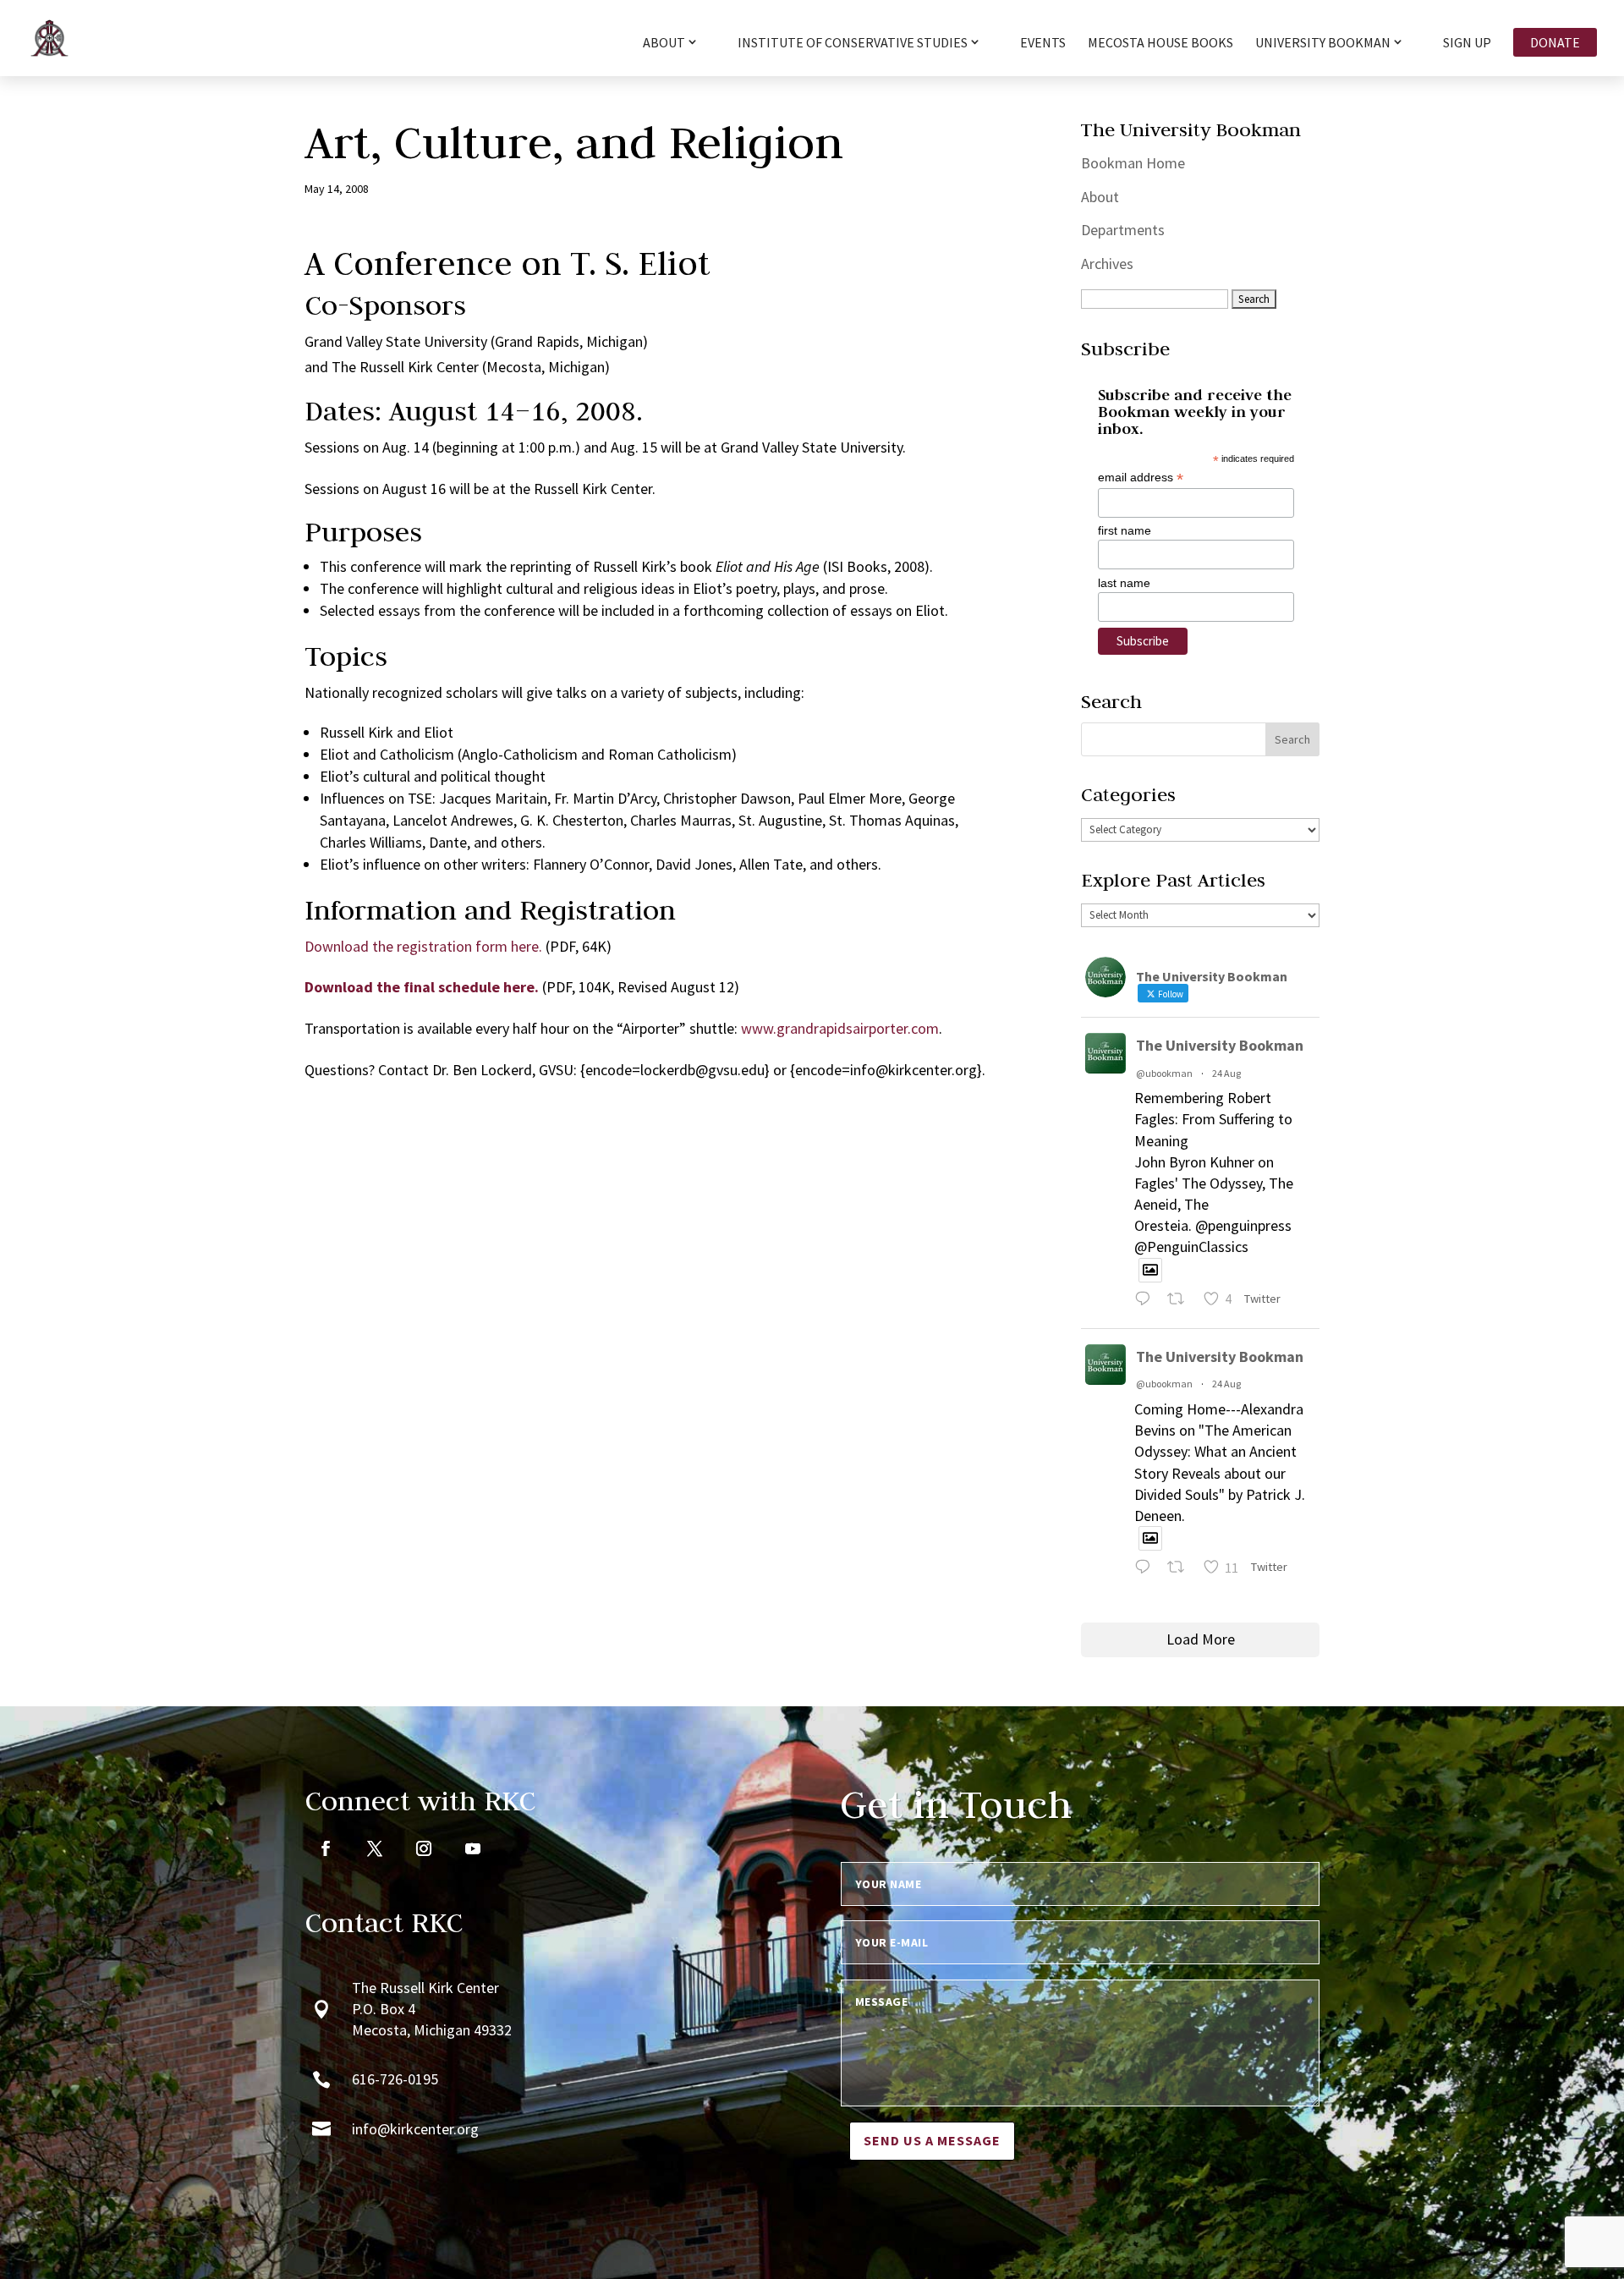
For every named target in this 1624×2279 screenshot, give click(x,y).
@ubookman (1164, 1073)
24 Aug (1226, 1073)
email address (1141, 478)
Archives (1107, 264)
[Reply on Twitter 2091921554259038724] (1147, 1570)
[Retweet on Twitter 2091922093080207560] (1181, 1301)
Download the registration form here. (423, 946)
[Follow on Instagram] (424, 1848)
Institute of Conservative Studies (853, 43)
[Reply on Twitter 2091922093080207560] (1147, 1301)
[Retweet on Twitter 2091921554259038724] (1181, 1570)
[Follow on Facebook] (326, 1848)
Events (1043, 44)
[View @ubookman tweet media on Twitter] (1150, 1270)
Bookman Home (1133, 163)
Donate (1555, 42)
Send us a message (932, 2140)
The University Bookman (1220, 1045)
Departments (1123, 230)
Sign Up (1467, 44)
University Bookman (1323, 43)
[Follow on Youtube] (473, 1848)
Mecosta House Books (1160, 44)
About (1100, 197)
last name (1124, 583)
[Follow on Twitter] (375, 1848)
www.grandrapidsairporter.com (840, 1028)
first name (1125, 530)
